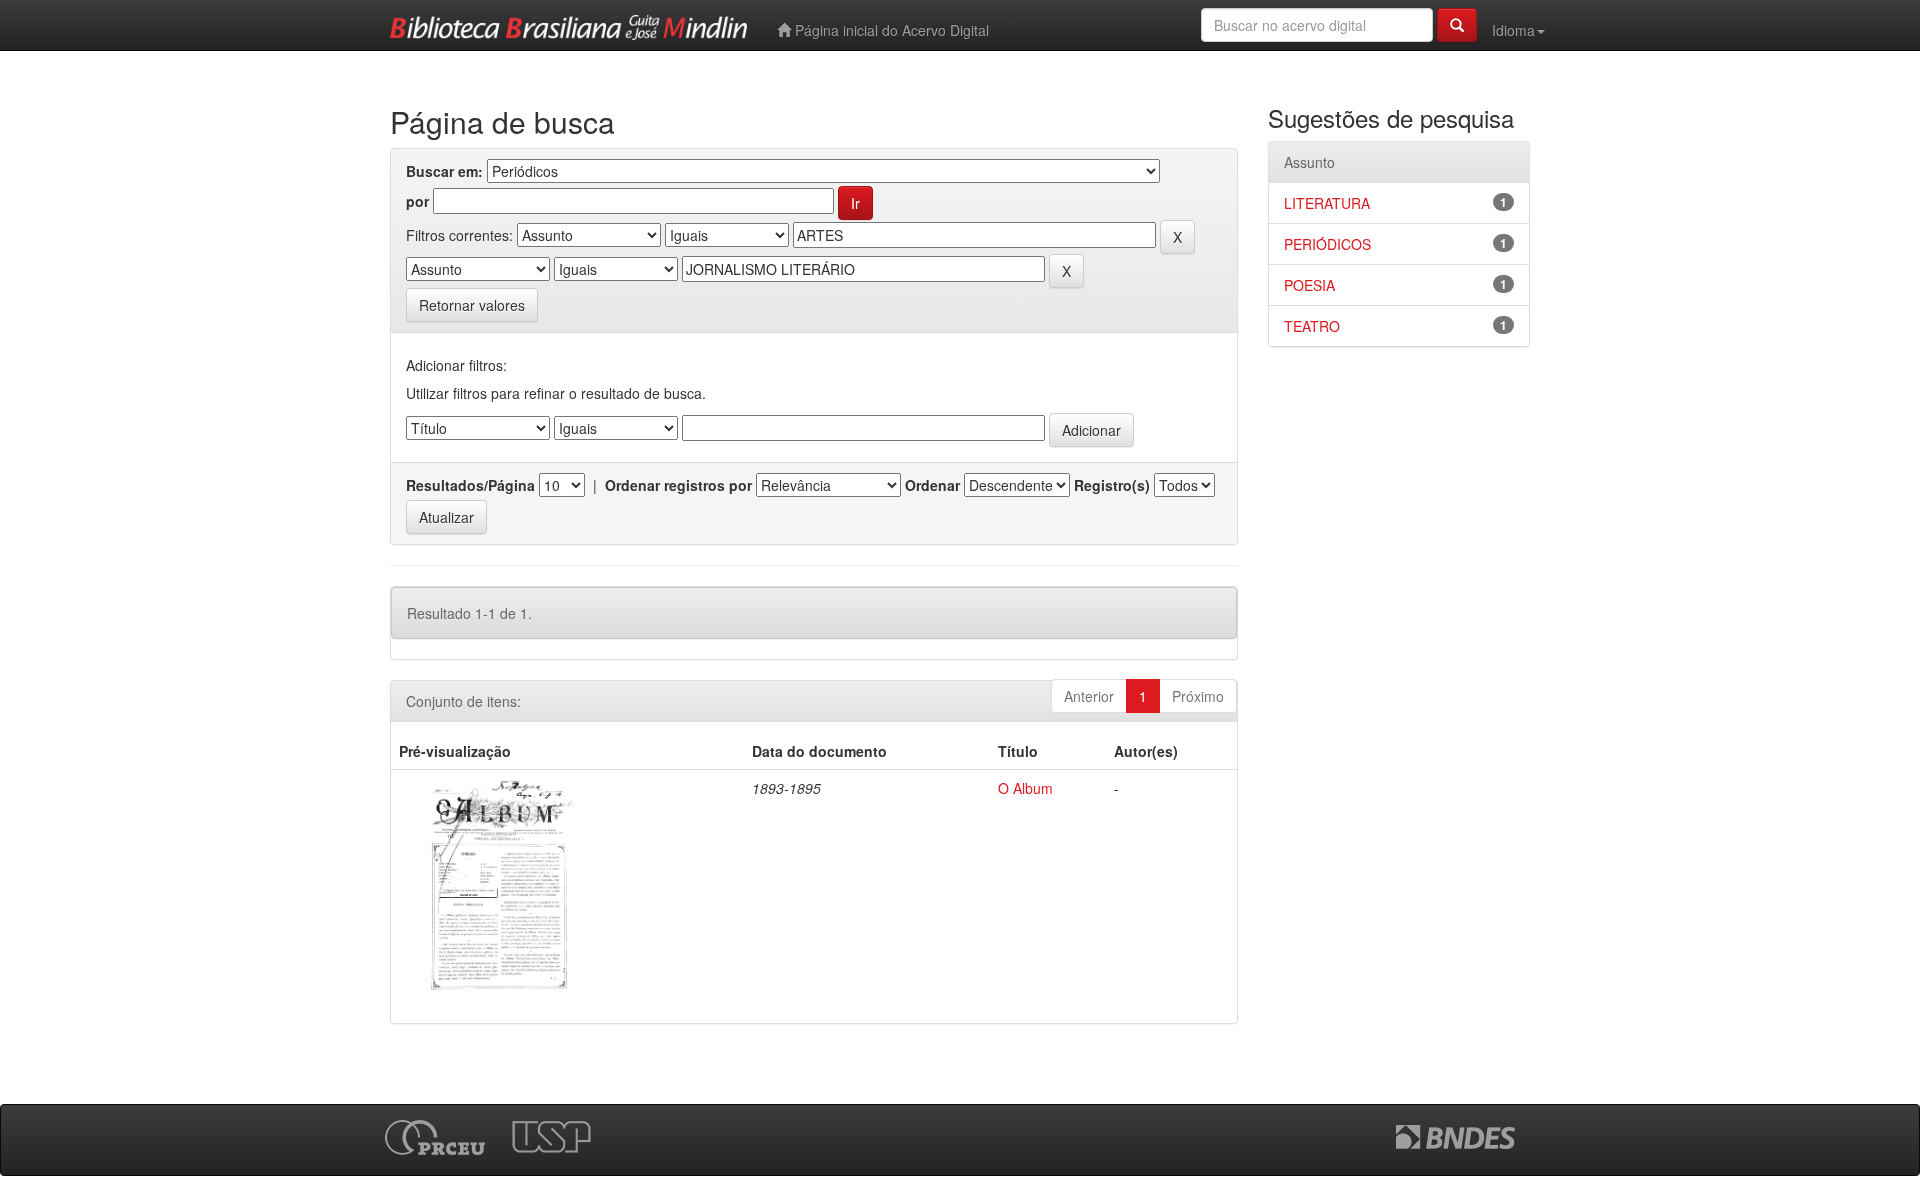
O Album (1025, 788)
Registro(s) (1112, 485)
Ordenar (932, 485)
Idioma (1513, 30)
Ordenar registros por (678, 485)
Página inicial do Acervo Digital (890, 30)
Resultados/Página (470, 485)
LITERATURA (1327, 203)
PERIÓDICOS (1327, 244)
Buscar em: (444, 171)
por (417, 201)
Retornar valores (472, 305)
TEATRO (1312, 326)
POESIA (1309, 285)
